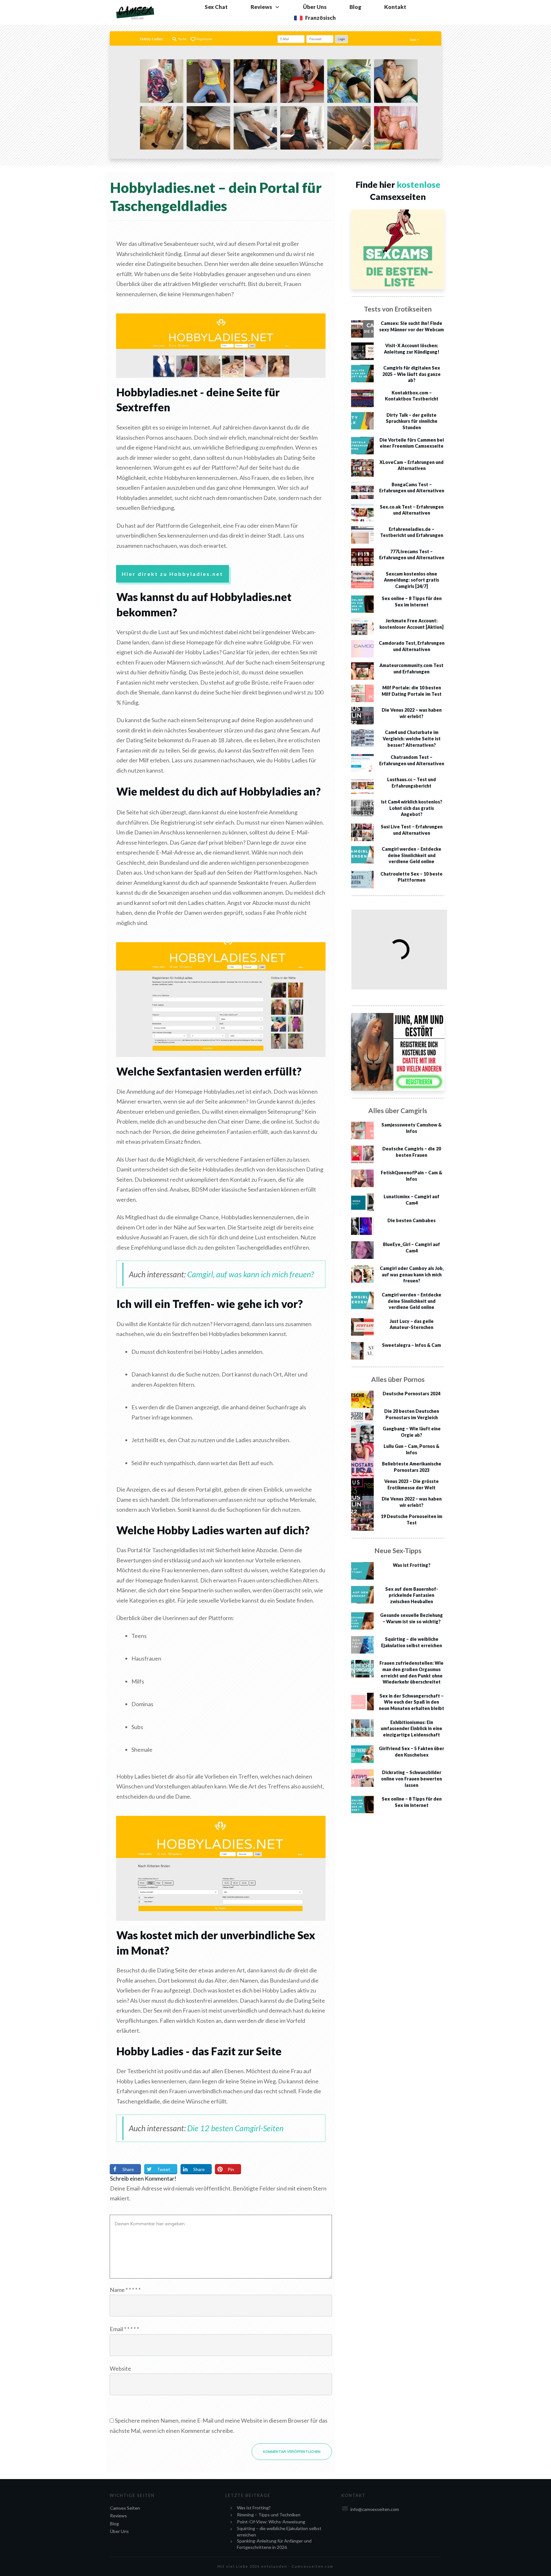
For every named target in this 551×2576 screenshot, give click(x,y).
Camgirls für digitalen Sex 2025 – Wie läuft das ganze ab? (411, 374)
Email (124, 2329)
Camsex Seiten (125, 2508)
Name (125, 2290)
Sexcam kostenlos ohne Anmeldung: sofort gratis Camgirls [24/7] (411, 580)
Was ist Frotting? (412, 1565)
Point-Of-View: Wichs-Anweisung (271, 2522)
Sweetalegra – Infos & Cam (411, 1345)
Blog (114, 2524)
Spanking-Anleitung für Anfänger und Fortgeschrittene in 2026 (274, 2544)
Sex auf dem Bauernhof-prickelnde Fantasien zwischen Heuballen (412, 1595)
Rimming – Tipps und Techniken (269, 2515)
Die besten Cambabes (411, 1220)
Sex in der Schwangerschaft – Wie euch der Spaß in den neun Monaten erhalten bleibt (411, 1702)
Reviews (118, 2516)
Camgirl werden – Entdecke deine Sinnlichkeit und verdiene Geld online (411, 855)
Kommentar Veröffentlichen (292, 2452)
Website (120, 2368)
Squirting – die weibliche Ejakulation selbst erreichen (279, 2532)
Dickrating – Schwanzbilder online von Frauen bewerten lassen (411, 1779)
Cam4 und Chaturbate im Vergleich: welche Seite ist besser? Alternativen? (412, 738)
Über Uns (119, 2531)
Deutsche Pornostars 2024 (411, 1394)
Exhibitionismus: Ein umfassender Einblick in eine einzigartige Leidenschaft (411, 1728)
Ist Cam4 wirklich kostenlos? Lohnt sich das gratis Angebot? (412, 808)
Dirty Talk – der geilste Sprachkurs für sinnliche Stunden (412, 421)
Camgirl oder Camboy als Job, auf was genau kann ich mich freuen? (412, 1274)
